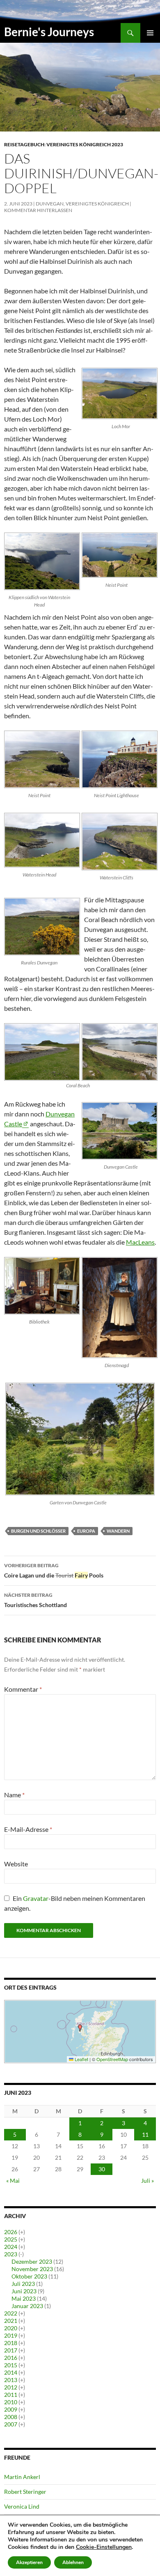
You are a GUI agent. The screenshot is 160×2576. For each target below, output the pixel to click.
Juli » (147, 2180)
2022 (11, 2313)
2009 (11, 2409)
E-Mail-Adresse (28, 1829)
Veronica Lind (22, 2506)
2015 (11, 2365)
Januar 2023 (27, 2306)
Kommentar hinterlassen (38, 210)
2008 (11, 2417)
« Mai (13, 2180)
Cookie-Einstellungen (104, 2547)
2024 (11, 2247)
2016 (11, 2358)
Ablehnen (73, 2562)
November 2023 (32, 2269)
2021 (11, 2321)
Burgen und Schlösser (38, 1531)
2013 (11, 2380)
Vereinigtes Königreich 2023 (85, 144)
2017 (11, 2350)
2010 (11, 2402)
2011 (11, 2395)
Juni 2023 (24, 2291)
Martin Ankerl (22, 2477)
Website (16, 1864)
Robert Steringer (25, 2492)
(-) (21, 2254)
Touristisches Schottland (35, 1600)
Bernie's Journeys (49, 32)
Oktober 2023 (29, 2276)
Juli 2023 (23, 2284)
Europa (86, 1531)
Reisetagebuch (24, 144)
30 (102, 2169)
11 (145, 2134)
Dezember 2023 (32, 2261)
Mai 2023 (24, 2298)
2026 (11, 2232)
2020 (11, 2328)
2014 (11, 2372)
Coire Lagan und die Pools (54, 1571)
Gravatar (36, 1898)
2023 (11, 2254)
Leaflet (81, 2059)
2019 (11, 2335)
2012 (11, 2387)
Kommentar (23, 1689)
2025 (11, 2239)
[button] (80, 2028)
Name (14, 1795)
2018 (11, 2343)
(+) (22, 2232)
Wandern (118, 1531)
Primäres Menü (150, 33)
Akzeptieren (29, 2562)
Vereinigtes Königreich (97, 204)
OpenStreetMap (112, 2059)
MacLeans (140, 1242)
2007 (11, 2424)
